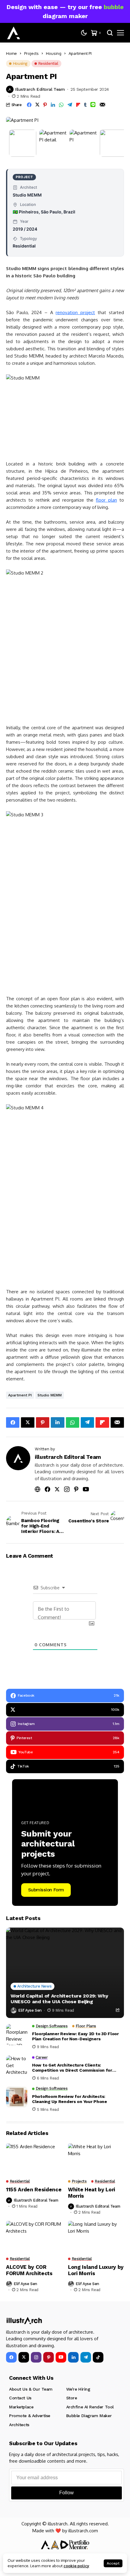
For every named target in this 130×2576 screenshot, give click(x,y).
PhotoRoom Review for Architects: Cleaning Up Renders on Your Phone (70, 2099)
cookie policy (76, 2566)
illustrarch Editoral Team (40, 89)
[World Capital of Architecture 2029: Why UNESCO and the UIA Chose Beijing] (65, 1973)
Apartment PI (20, 1395)
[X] (24, 2357)
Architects (19, 2425)
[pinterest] (49, 2357)
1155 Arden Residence (34, 2190)
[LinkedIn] (73, 2357)
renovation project (75, 312)
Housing (54, 53)
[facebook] (11, 2357)
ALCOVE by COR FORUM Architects (29, 2270)
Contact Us (20, 2398)
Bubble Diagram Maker (89, 2416)
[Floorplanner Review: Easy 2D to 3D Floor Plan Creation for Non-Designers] (17, 2035)
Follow (67, 2493)
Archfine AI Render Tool (90, 2407)
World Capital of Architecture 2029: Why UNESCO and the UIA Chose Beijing (59, 1999)
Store (72, 2398)
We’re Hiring (78, 2389)
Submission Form (46, 1890)
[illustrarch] (14, 33)
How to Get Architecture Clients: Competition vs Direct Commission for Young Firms (72, 2068)
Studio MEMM (50, 1395)
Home (11, 53)
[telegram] (86, 2357)
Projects (31, 53)
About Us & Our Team (31, 2389)
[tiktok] (98, 2357)
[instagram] (36, 2357)
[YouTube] (61, 2357)
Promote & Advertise (30, 2416)
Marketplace (21, 2407)
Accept (113, 2563)
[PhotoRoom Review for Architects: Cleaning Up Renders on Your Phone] (17, 2097)
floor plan (106, 500)
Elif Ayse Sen (30, 2010)
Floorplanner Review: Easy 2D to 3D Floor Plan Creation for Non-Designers (75, 2036)
